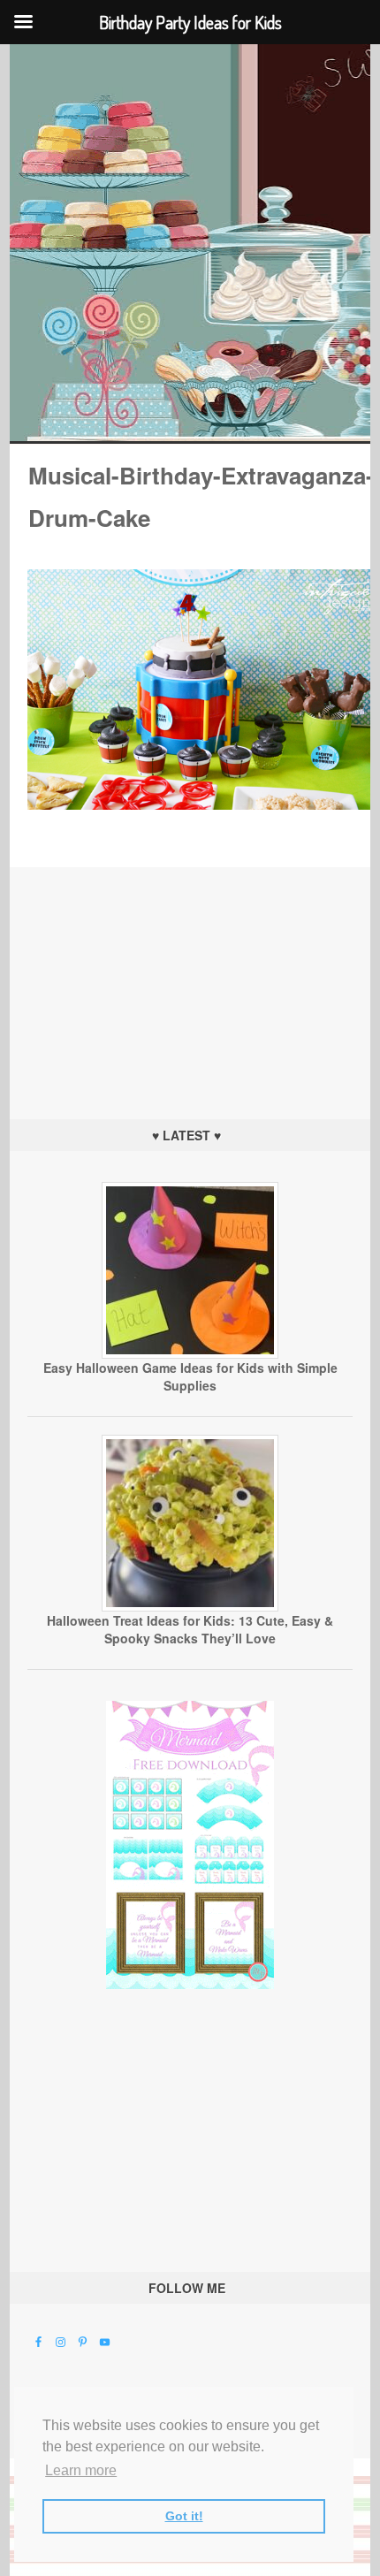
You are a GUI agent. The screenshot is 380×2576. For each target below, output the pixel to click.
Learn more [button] (81, 2470)
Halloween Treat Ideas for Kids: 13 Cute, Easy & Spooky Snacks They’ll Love (190, 1629)
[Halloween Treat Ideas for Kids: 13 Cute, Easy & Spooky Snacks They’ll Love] (190, 1607)
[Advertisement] (190, 978)
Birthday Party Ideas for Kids (190, 243)
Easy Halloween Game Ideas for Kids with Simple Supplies (190, 1376)
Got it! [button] (184, 2516)
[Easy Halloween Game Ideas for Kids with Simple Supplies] (190, 1354)
